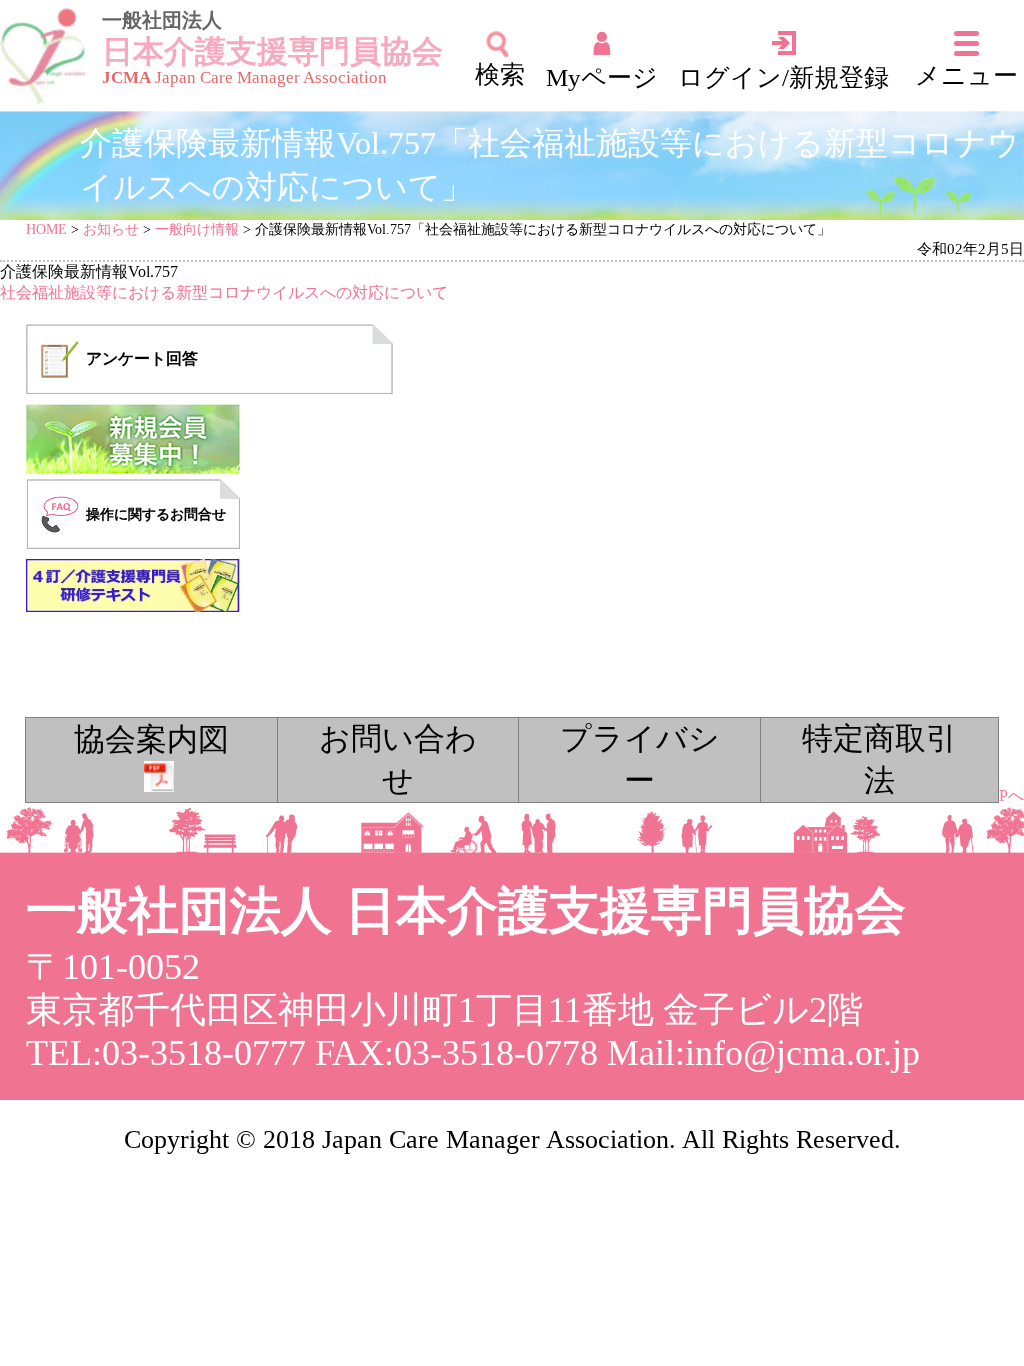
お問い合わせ (398, 760)
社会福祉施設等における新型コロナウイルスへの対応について (224, 292)
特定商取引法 (879, 760)
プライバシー (640, 760)
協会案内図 (151, 740)
